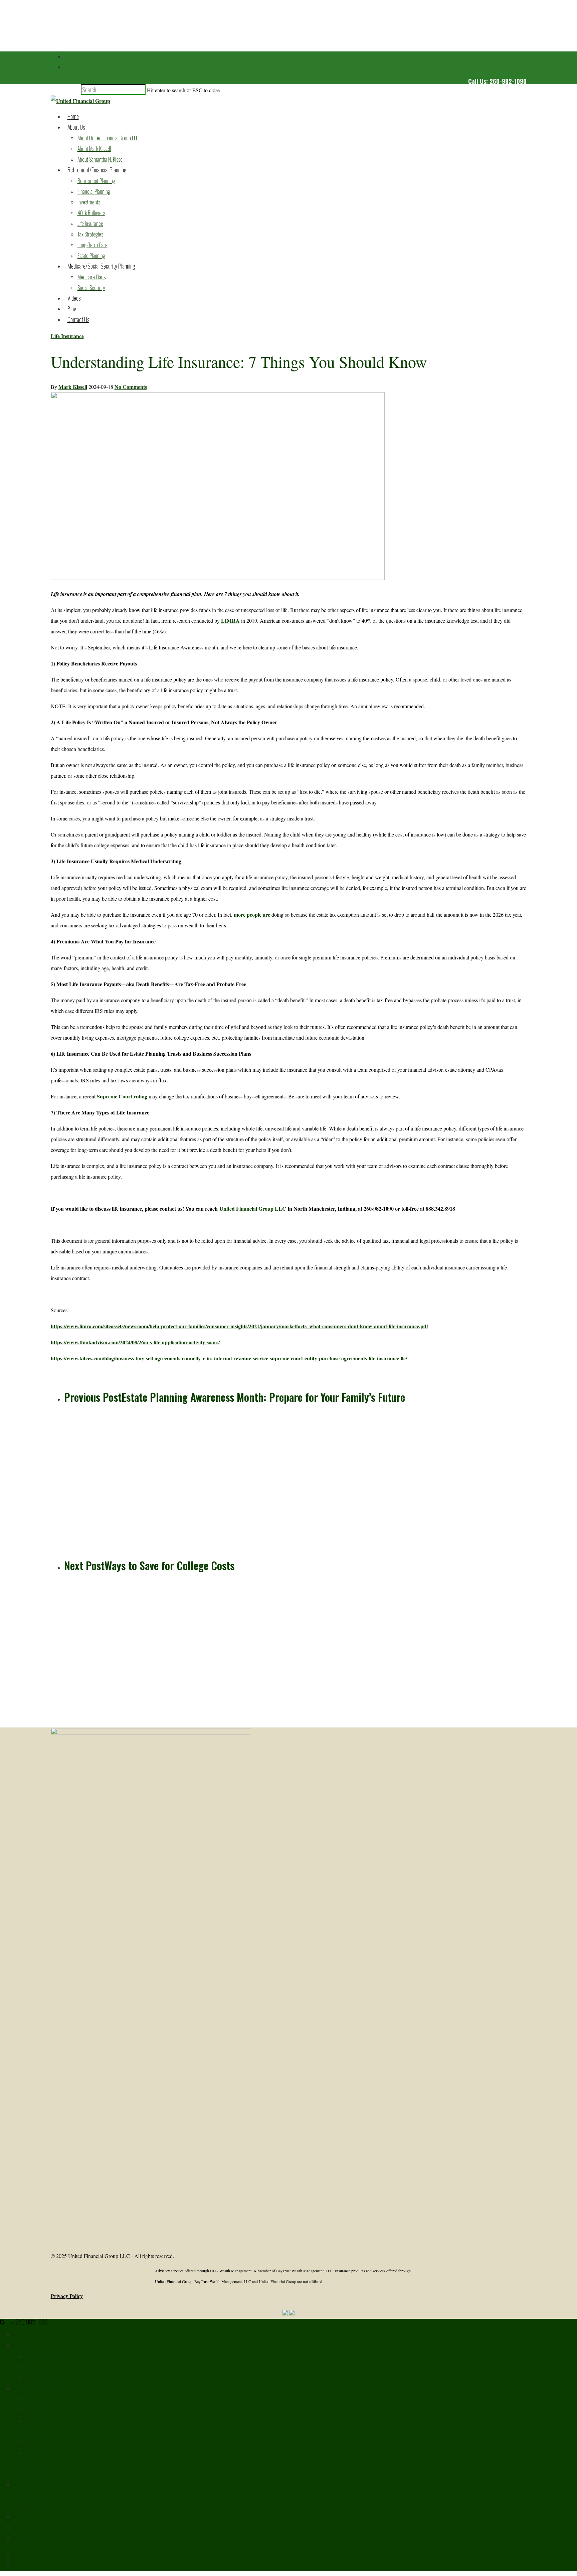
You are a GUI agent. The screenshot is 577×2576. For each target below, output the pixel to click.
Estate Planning (91, 256)
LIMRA (230, 621)
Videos (74, 298)
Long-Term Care (92, 245)
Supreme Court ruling (122, 1096)
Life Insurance (90, 223)
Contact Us (78, 319)
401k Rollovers (91, 213)
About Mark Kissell (94, 149)
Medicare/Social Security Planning (101, 266)
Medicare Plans (91, 277)
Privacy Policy (67, 2296)
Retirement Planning (96, 181)
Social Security (91, 288)
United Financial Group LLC (253, 1208)
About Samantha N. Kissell (101, 159)
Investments (89, 202)
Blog (72, 309)
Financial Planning (94, 191)
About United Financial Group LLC (108, 138)
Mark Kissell (73, 387)
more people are (252, 915)
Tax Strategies (90, 234)
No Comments (131, 387)
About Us (76, 127)
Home (73, 116)
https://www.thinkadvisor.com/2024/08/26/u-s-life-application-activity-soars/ (135, 1342)
